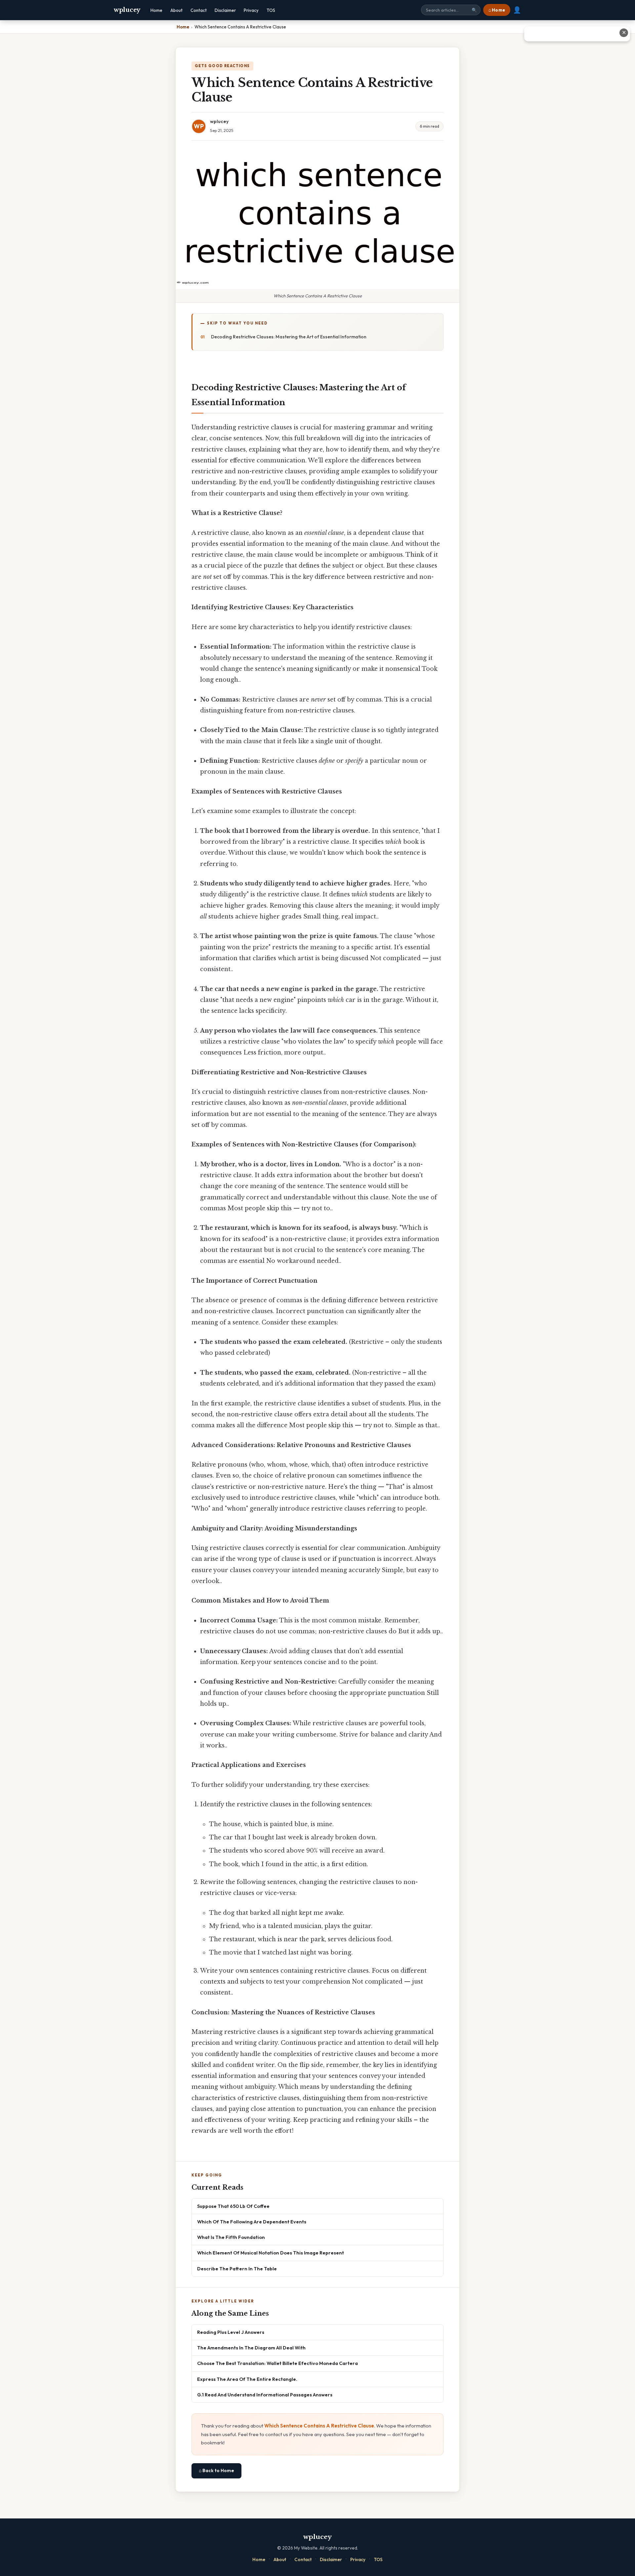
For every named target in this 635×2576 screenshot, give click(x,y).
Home (156, 10)
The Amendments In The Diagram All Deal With (251, 2348)
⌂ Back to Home (216, 2470)
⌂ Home (497, 10)
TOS (271, 10)
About (176, 10)
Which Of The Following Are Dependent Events (252, 2222)
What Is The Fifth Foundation (231, 2237)
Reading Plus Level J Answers (231, 2332)
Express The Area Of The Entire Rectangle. (247, 2379)
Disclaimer (225, 10)
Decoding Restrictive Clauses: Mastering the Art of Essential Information (289, 337)
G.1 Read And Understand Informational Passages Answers (265, 2395)
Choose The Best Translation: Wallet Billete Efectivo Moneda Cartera (277, 2363)
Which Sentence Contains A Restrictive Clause (319, 2426)
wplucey (127, 10)
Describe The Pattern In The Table (237, 2269)
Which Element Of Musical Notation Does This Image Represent (271, 2253)
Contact (199, 10)
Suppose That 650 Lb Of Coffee (233, 2206)
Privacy (251, 10)
